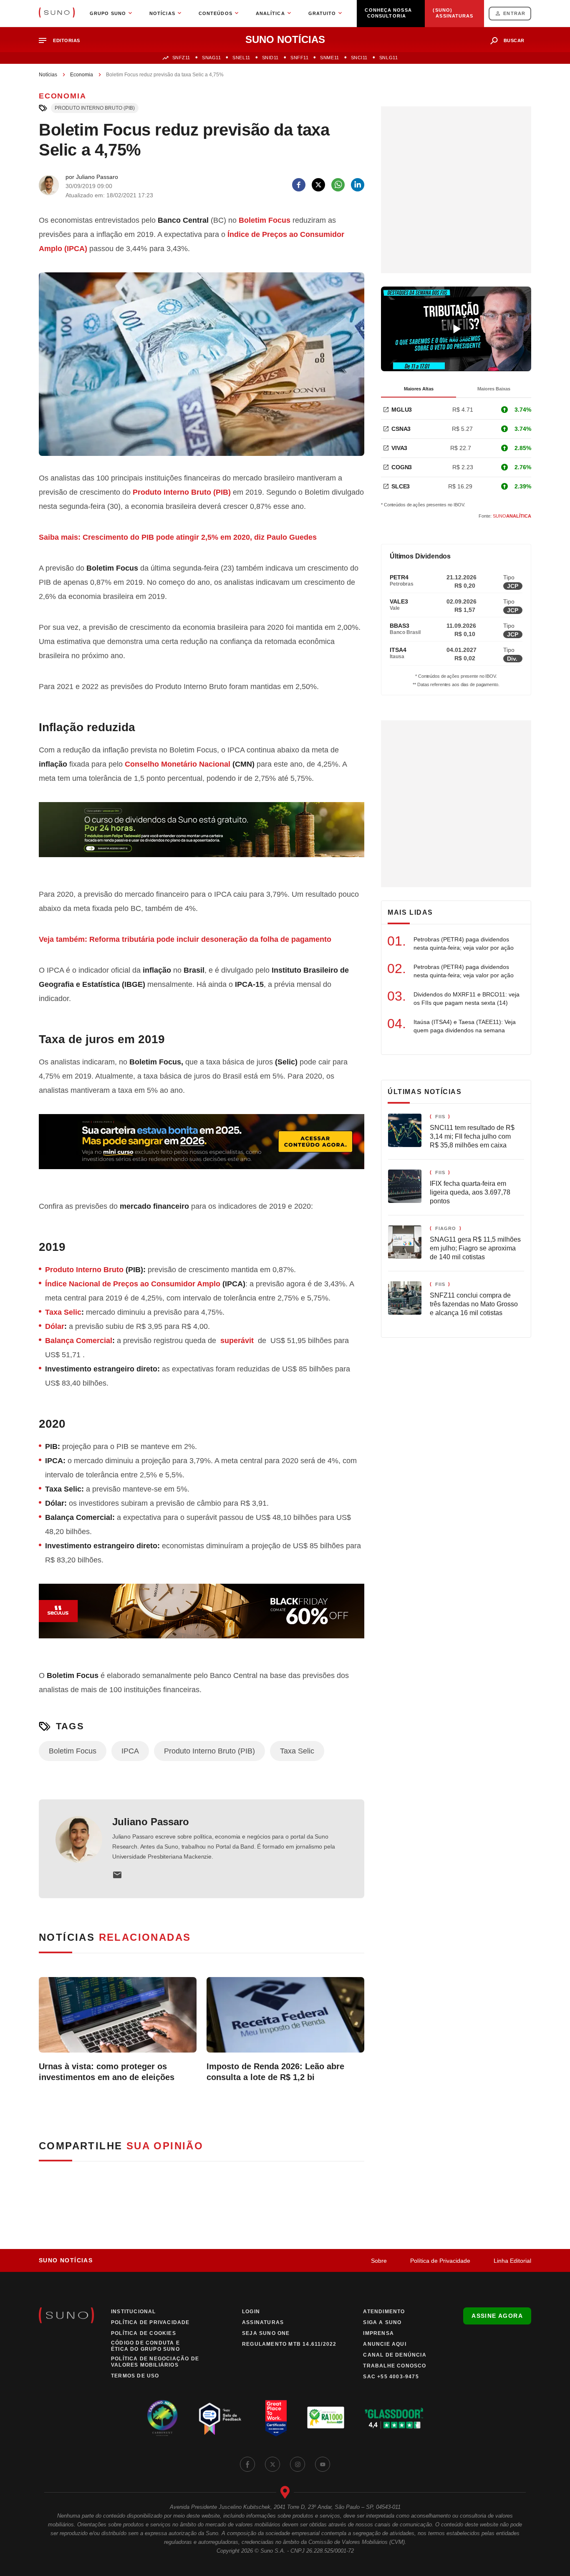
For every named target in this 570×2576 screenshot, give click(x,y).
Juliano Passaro (151, 1822)
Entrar (514, 13)
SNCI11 (359, 58)
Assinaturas (263, 2322)
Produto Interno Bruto (84, 1270)
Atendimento (384, 2312)
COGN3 (402, 467)
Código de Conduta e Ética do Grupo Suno (145, 2346)
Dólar (55, 1326)
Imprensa (378, 2333)
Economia (82, 75)
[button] (63, 41)
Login (251, 2312)
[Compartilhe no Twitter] (318, 185)
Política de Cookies (144, 2333)
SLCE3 (401, 486)
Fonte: (505, 516)
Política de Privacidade (440, 2261)
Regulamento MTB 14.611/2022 (289, 2344)
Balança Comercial (79, 1341)
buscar (514, 40)
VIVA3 (399, 448)
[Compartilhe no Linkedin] (358, 185)
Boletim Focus (265, 220)
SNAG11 (211, 58)
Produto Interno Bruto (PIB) (95, 108)
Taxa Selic (63, 1312)
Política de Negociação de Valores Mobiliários (155, 2362)
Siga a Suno (382, 2322)
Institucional (134, 2312)
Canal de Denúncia (395, 2355)
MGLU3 (402, 410)
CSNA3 (401, 429)
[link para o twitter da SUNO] (272, 2464)
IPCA (130, 1751)
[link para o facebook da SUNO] (247, 2464)
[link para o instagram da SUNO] (298, 2464)
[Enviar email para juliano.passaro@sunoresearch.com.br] (117, 1875)
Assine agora (497, 2316)
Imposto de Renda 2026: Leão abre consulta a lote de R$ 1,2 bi (275, 2072)
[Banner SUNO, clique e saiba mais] (202, 836)
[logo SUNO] (57, 13)
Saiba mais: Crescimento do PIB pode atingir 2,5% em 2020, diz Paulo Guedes (178, 537)
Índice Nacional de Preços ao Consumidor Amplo (133, 1284)
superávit (238, 1341)
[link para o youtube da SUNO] (323, 2464)
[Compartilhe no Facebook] (299, 185)
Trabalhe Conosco (395, 2366)
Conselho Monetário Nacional (178, 764)
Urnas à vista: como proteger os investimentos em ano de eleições (107, 2072)
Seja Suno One (266, 2333)
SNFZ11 (181, 58)
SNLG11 (388, 58)
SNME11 (329, 58)
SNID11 (270, 58)
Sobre (379, 2261)
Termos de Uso (135, 2376)
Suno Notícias (66, 2260)
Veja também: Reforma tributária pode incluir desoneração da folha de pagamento (185, 939)
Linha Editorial (512, 2261)
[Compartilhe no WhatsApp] (338, 185)
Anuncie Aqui (385, 2344)
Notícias (48, 75)
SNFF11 (299, 58)
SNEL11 (241, 58)
